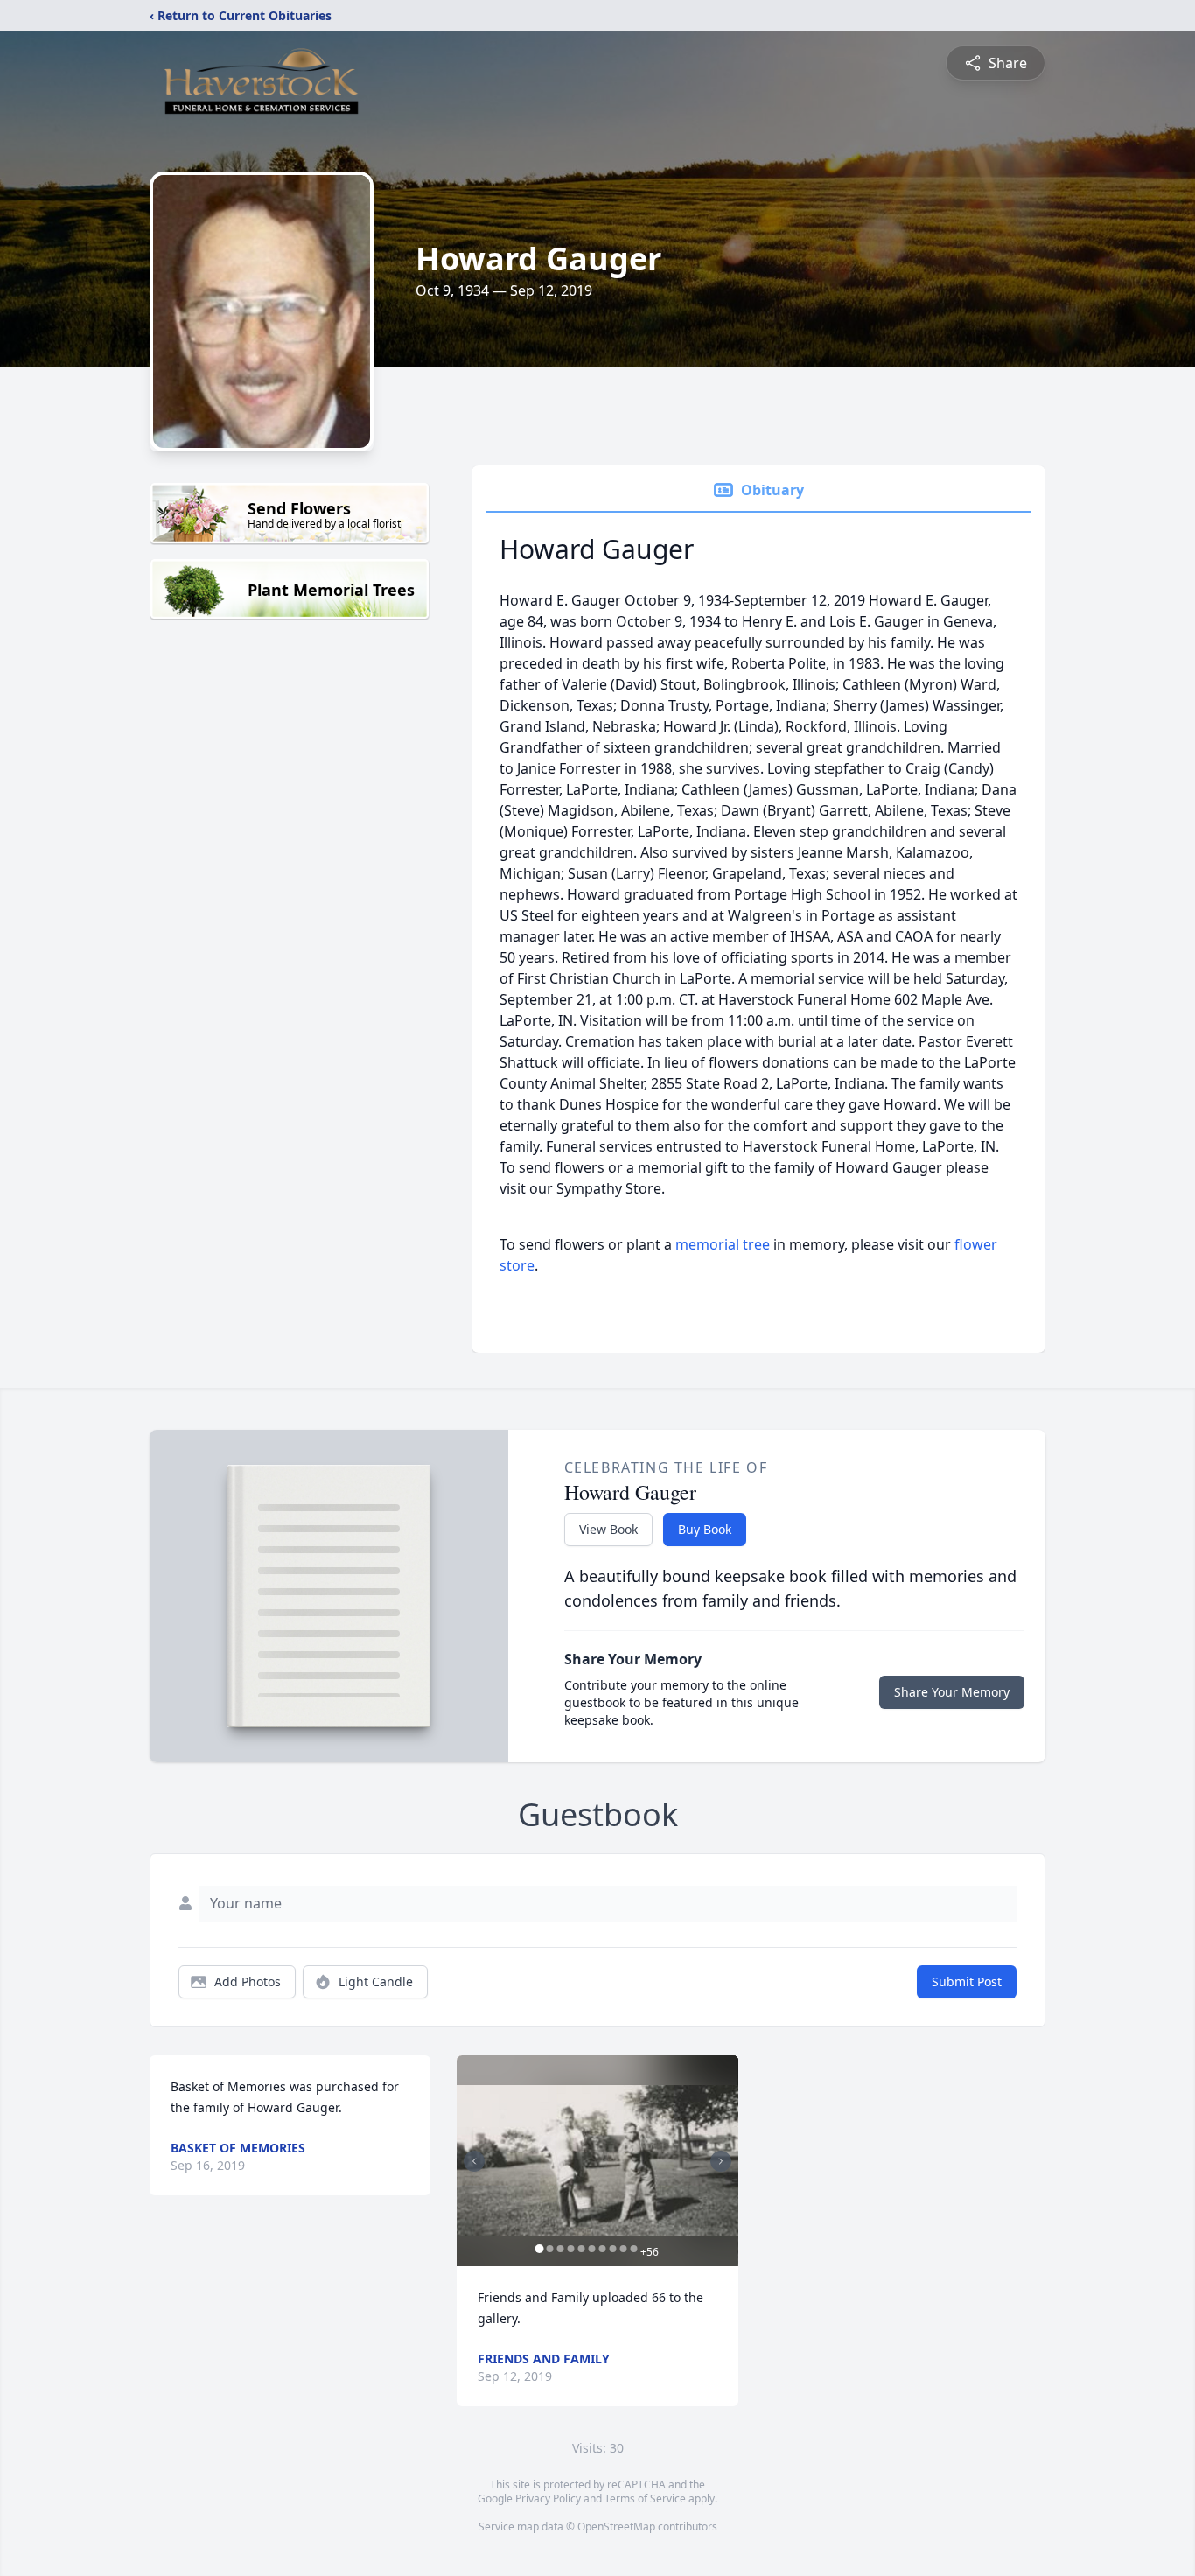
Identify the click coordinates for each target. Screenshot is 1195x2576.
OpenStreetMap (616, 2527)
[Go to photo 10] (633, 2249)
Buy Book (705, 1529)
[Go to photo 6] (591, 2249)
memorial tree (723, 1244)
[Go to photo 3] (560, 2249)
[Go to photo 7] (602, 2249)
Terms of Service (645, 2499)
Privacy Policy (548, 2499)
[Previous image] (474, 2161)
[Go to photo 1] (539, 2249)
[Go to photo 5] (581, 2249)
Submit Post (967, 1981)
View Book (608, 1529)
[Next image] (721, 2161)
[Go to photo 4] (570, 2249)
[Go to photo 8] (612, 2249)
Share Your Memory (952, 1692)
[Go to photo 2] (549, 2249)
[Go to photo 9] (623, 2249)
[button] (597, 2161)
